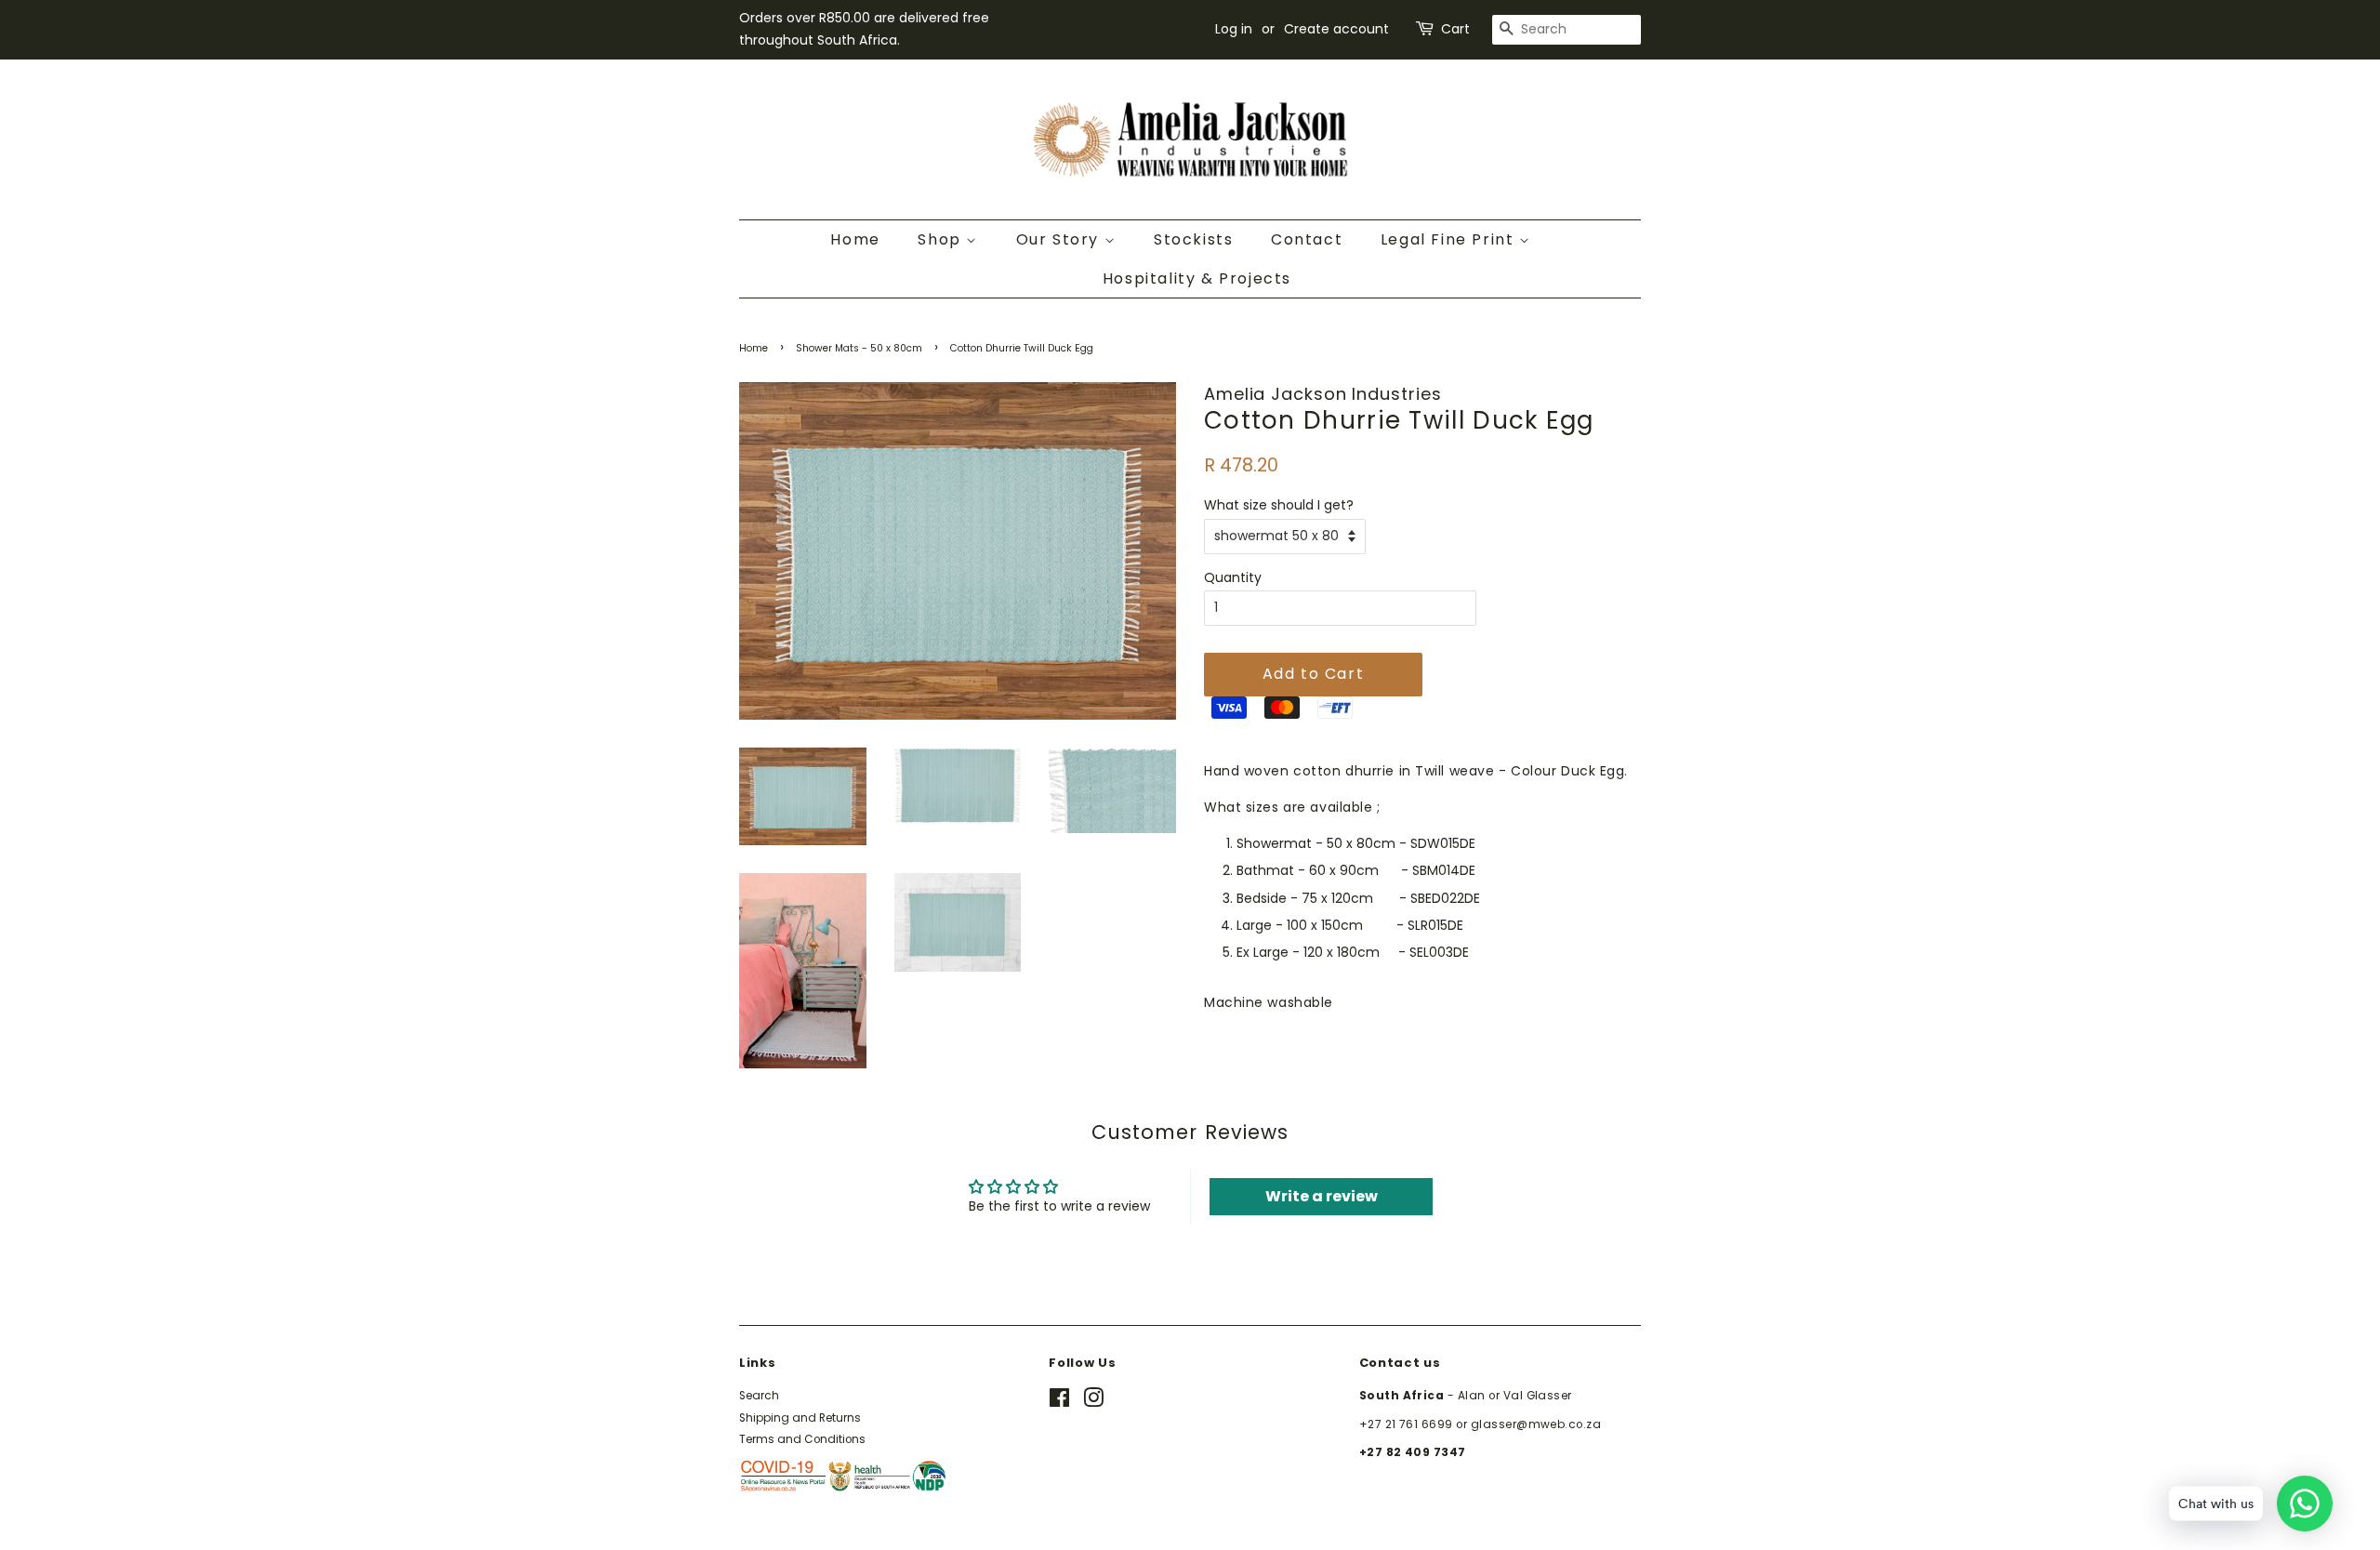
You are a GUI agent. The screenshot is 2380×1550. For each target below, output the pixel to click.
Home (855, 239)
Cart (1455, 29)
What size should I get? (1279, 505)
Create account (1336, 29)
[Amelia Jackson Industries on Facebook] (1059, 1402)
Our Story (1060, 239)
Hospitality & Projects (1197, 278)
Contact (1307, 239)
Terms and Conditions (802, 1439)
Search (759, 1396)
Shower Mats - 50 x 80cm (859, 348)
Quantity (1233, 577)
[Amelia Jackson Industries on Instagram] (1093, 1402)
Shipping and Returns (800, 1418)
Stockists (1193, 239)
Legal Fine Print (1450, 239)
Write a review (1322, 1196)
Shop (942, 239)
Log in (1234, 29)
